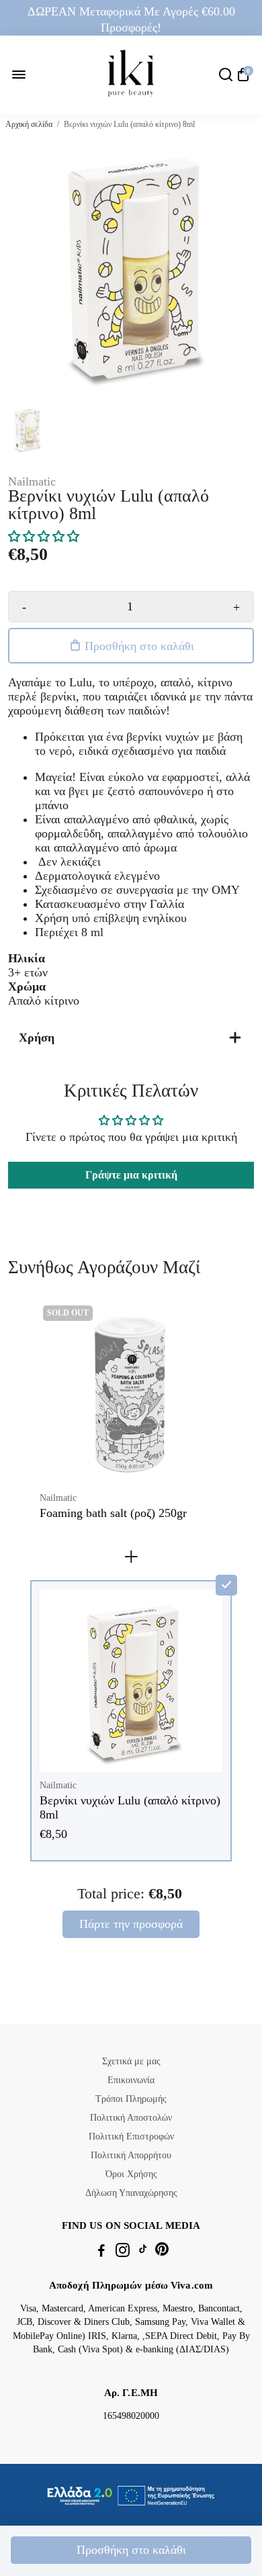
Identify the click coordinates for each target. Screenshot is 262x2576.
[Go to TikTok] (143, 2252)
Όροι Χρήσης (131, 2174)
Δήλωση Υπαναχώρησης (131, 2193)
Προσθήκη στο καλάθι (131, 2550)
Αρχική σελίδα (29, 124)
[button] (44, 537)
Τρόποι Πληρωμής (131, 2099)
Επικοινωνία (131, 2080)
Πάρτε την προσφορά (131, 1924)
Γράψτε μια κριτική (131, 1175)
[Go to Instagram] (123, 2252)
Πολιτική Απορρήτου (131, 2155)
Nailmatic (32, 481)
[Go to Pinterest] (162, 2252)
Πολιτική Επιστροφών (131, 2136)
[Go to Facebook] (101, 2252)
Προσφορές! (131, 28)
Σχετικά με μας (131, 2061)
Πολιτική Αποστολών (131, 2118)
